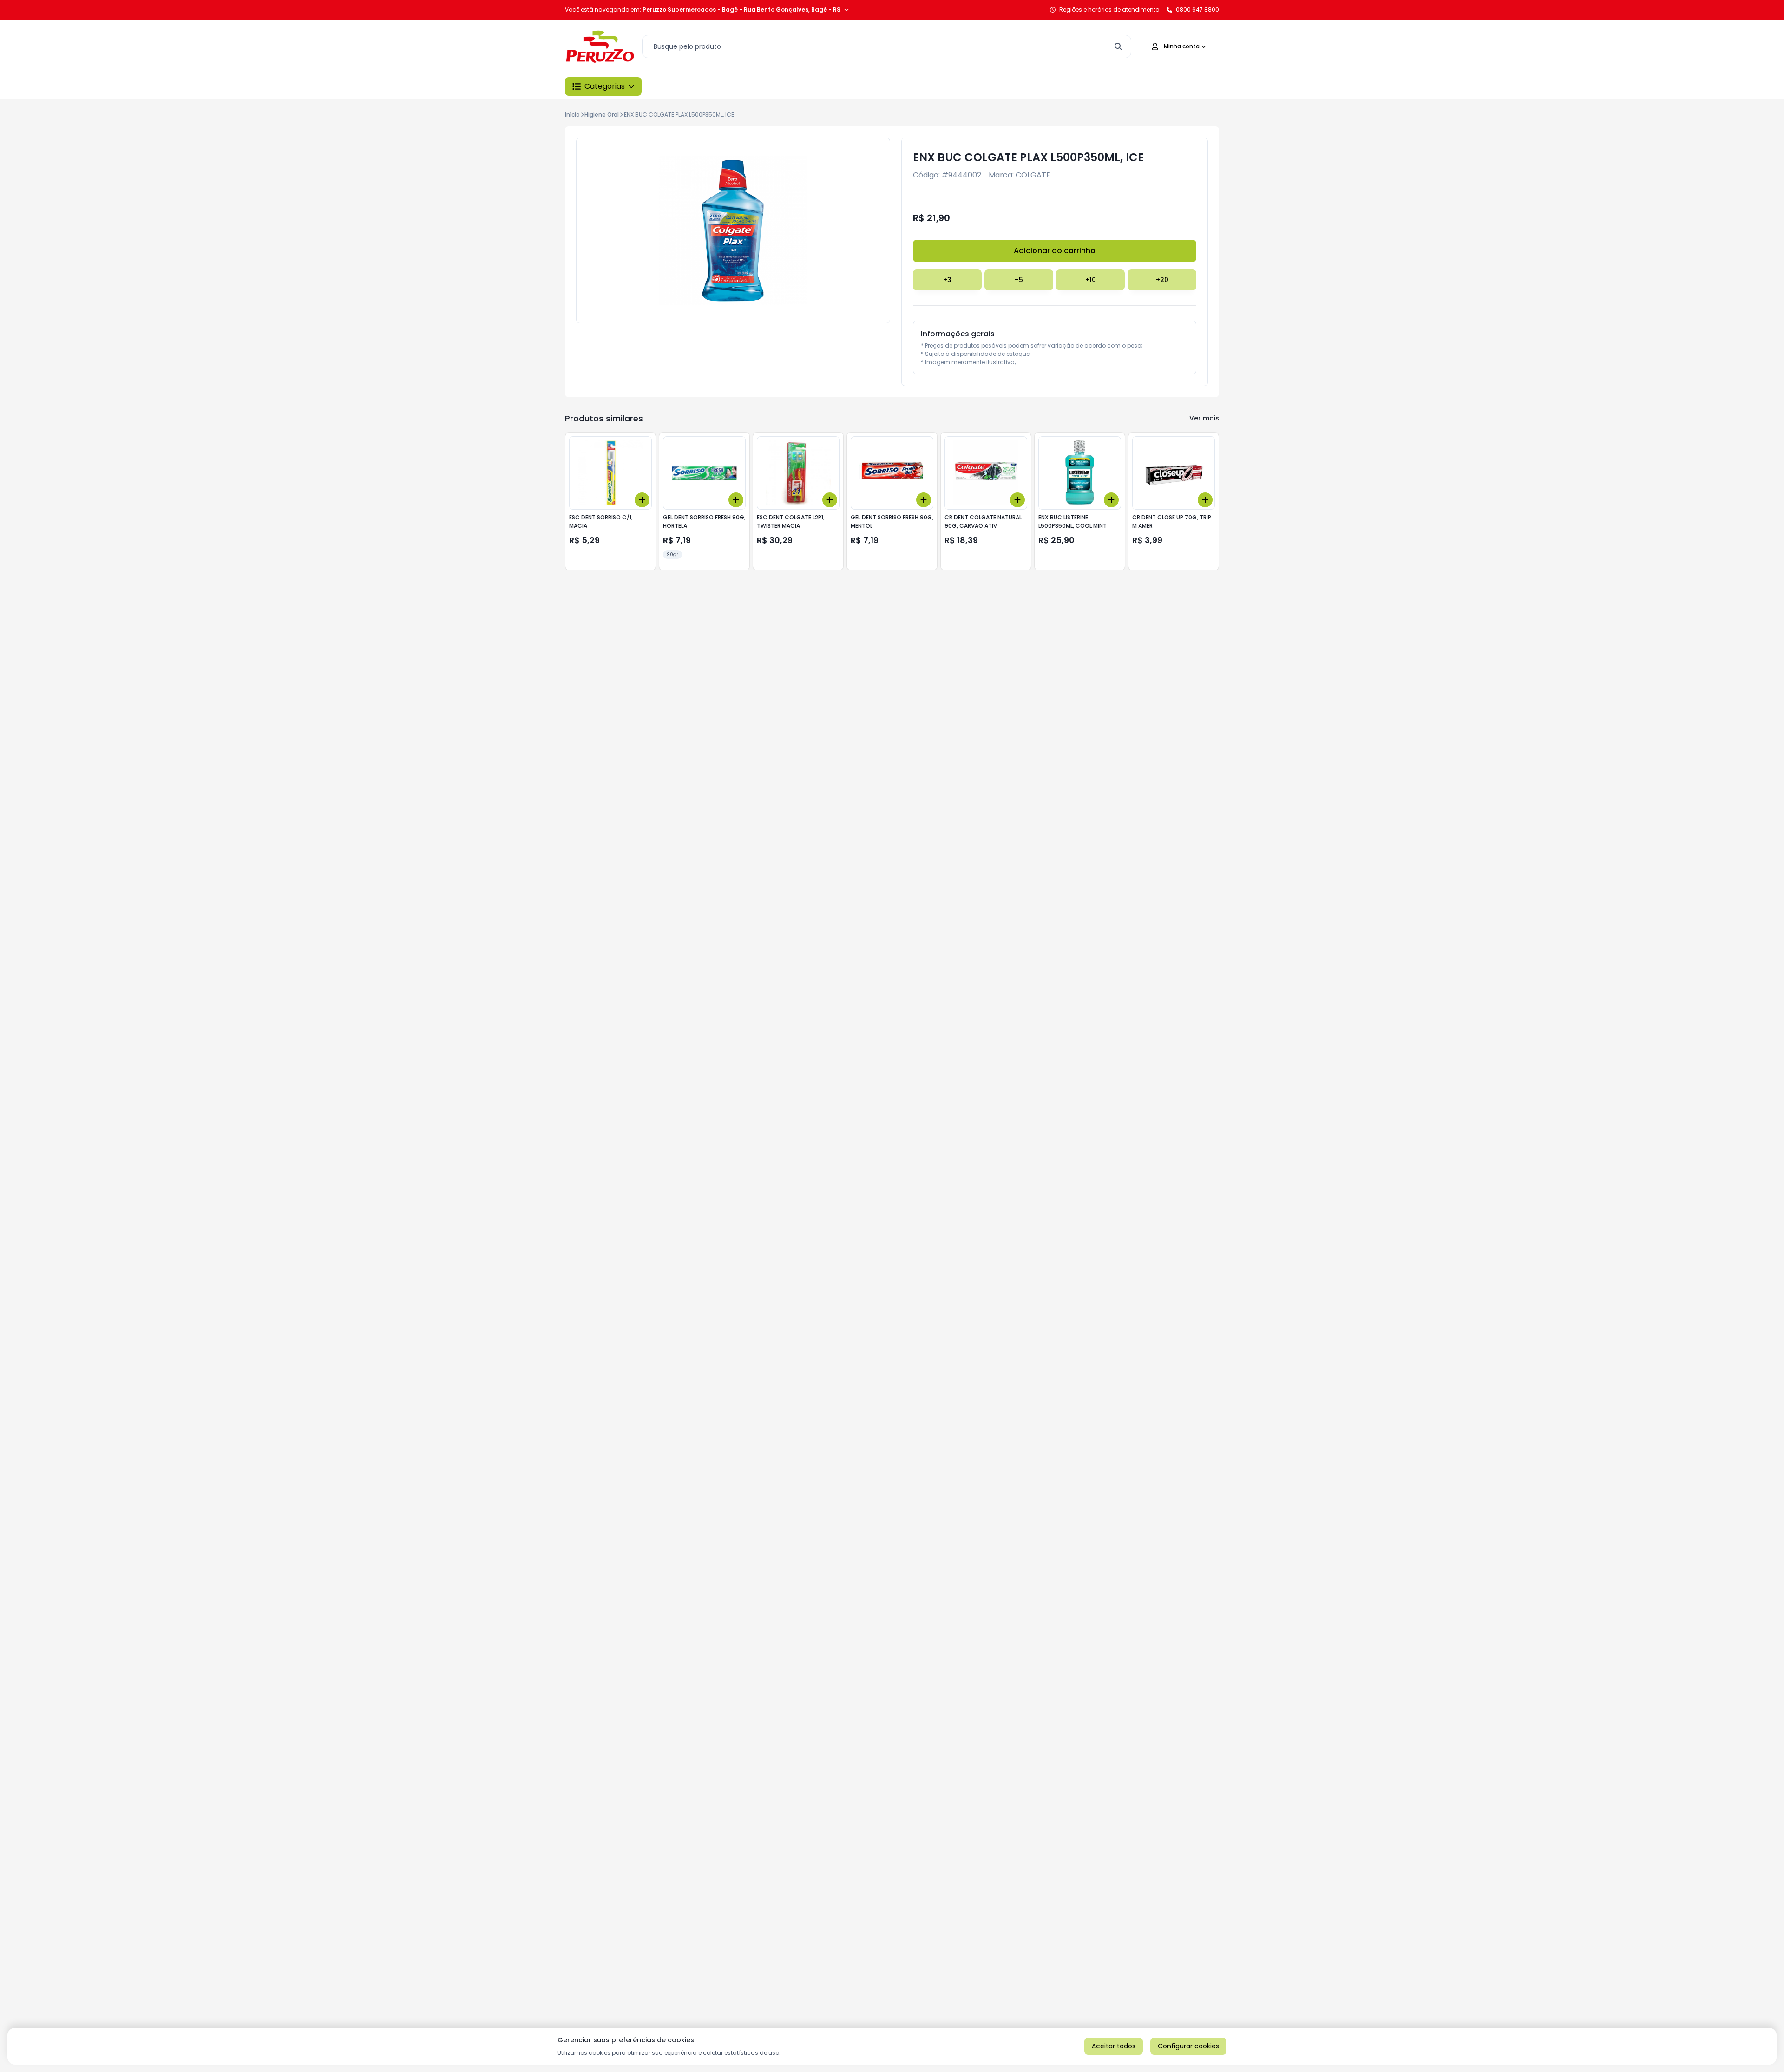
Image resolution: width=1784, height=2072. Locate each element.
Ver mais (1204, 418)
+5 (1019, 280)
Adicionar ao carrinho (1055, 251)
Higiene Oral (602, 115)
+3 (947, 280)
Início (572, 115)
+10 (1091, 280)
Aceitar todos (1114, 2046)
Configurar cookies (1188, 2046)
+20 (1162, 280)
